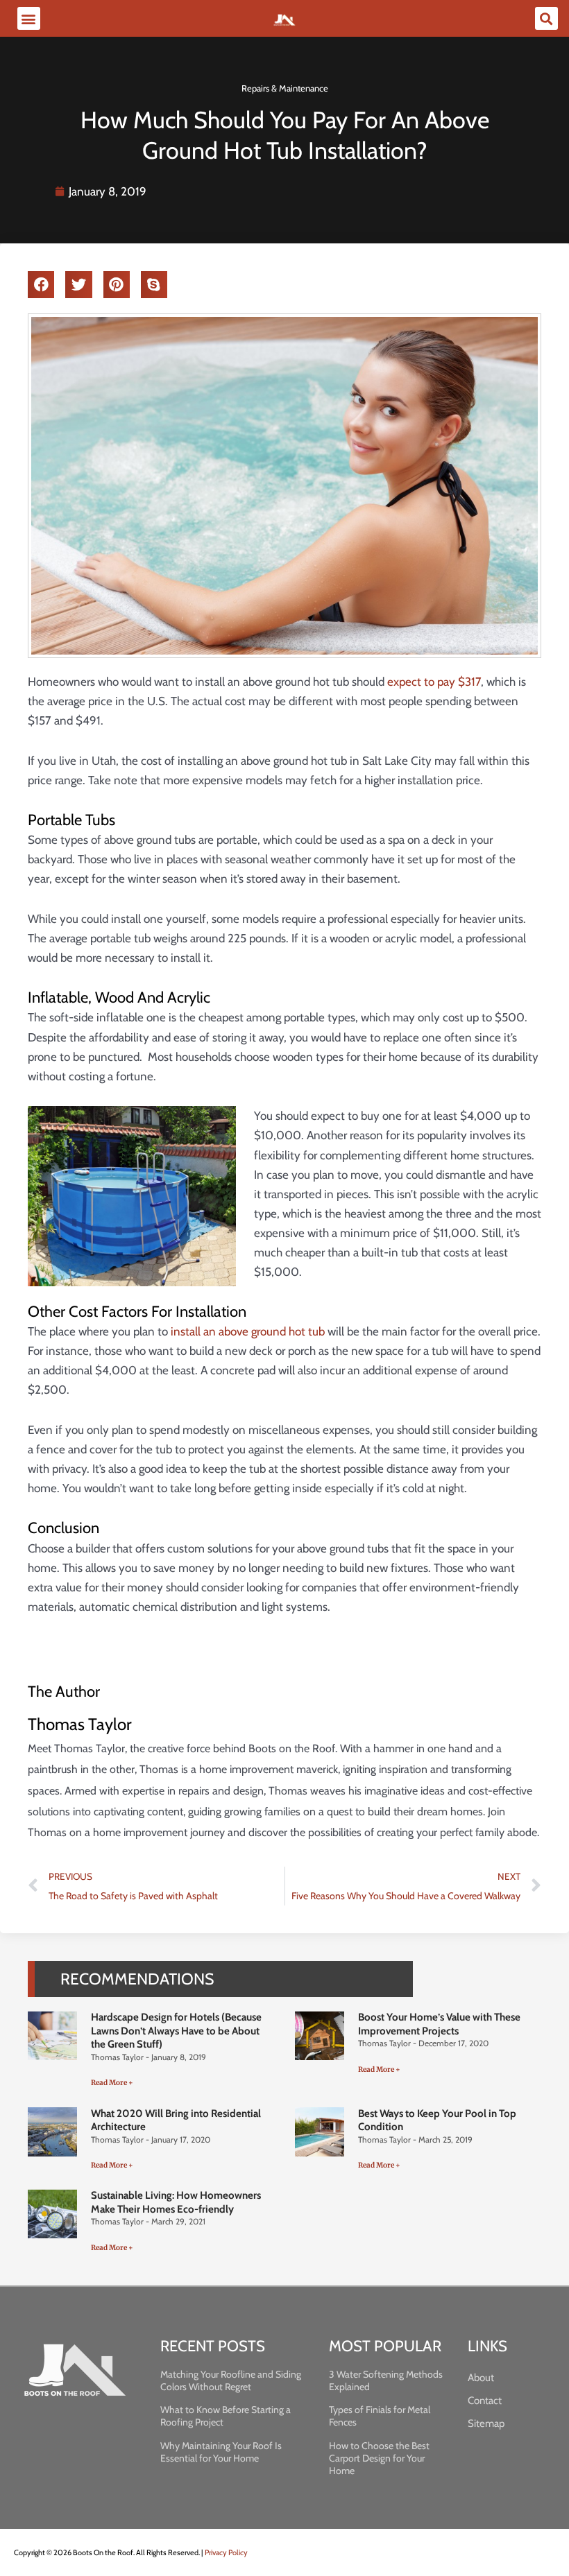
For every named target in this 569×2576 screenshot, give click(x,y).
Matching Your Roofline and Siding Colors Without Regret (231, 2380)
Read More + (112, 2083)
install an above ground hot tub (248, 1331)
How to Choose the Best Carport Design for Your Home (379, 2458)
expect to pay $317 (434, 682)
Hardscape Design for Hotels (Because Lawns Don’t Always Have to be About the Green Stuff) (176, 2031)
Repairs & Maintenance (285, 88)
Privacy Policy (226, 2552)
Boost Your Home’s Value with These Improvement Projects (439, 2024)
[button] (29, 18)
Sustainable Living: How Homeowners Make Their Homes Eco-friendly (176, 2202)
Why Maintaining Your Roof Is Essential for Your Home (221, 2452)
